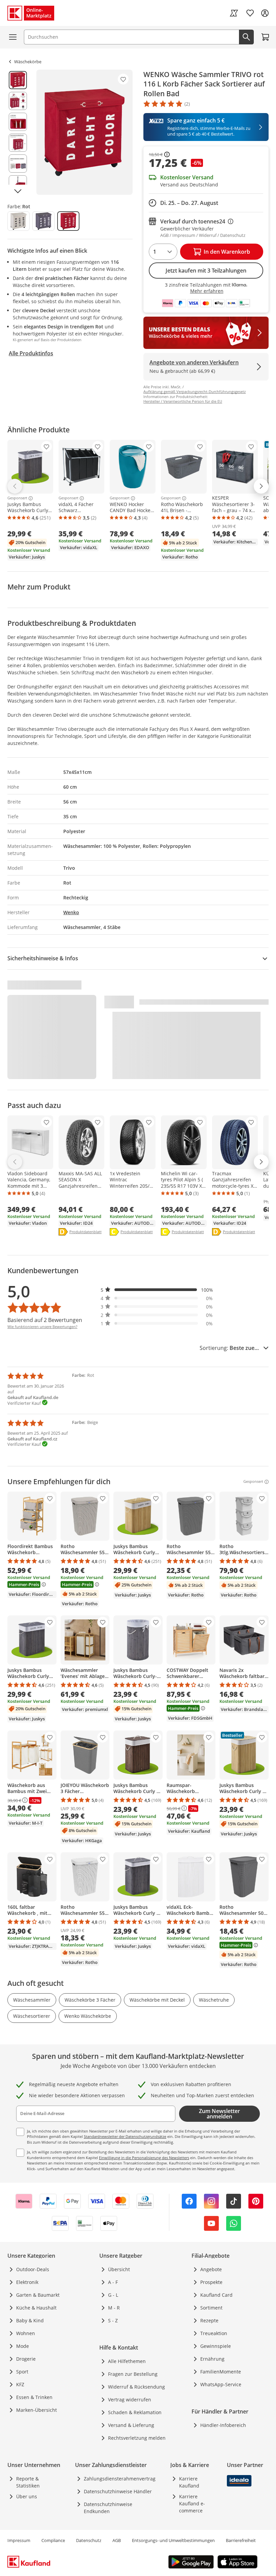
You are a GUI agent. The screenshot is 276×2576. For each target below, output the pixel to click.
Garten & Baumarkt (38, 2295)
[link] (234, 13)
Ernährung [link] (212, 2359)
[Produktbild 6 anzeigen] (18, 184)
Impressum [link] (19, 2540)
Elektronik (27, 2282)
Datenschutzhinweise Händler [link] (118, 2491)
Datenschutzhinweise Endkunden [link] (108, 2508)
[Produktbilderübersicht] (18, 132)
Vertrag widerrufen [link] (130, 2400)
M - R (114, 2308)
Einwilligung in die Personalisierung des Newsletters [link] (144, 2158)
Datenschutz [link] (89, 2540)
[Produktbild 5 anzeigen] (18, 164)
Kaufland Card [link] (216, 2295)
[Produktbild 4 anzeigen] (18, 143)
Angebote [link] (211, 2269)
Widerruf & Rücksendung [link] (136, 2387)
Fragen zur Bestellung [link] (133, 2374)
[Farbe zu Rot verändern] (68, 221)
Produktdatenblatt (85, 1232)
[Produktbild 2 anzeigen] (18, 101)
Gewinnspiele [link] (216, 2346)
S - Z (113, 2320)
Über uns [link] (27, 2496)
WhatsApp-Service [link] (221, 2384)
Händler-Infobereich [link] (223, 2425)
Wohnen (26, 2333)
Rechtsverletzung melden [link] (137, 2438)
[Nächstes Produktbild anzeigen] (18, 191)
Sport (22, 2372)
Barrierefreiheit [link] (241, 2540)
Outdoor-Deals (33, 2269)
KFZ (20, 2384)
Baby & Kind (30, 2320)
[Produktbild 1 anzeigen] (18, 80)
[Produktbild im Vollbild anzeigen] (84, 132)
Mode (23, 2346)
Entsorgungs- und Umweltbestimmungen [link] (173, 2540)
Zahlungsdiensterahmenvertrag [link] (120, 2479)
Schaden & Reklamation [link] (135, 2412)
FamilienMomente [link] (221, 2372)
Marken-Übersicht (37, 2410)
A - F (113, 2282)
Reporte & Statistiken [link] (28, 2482)
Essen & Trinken (34, 2397)
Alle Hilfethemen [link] (127, 2361)
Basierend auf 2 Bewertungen (45, 1320)
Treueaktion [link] (214, 2333)
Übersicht (119, 2269)
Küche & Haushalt (36, 2308)
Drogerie (26, 2359)
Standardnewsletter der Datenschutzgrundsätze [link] (125, 2136)
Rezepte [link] (209, 2320)
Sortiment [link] (211, 2308)
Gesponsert (17, 498)
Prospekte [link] (211, 2282)
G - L (113, 2295)
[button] (157, 1290)
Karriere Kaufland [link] (189, 2482)
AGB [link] (117, 2540)
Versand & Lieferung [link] (131, 2425)
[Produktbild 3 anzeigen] (18, 122)
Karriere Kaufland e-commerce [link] (192, 2503)
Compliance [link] (53, 2540)
